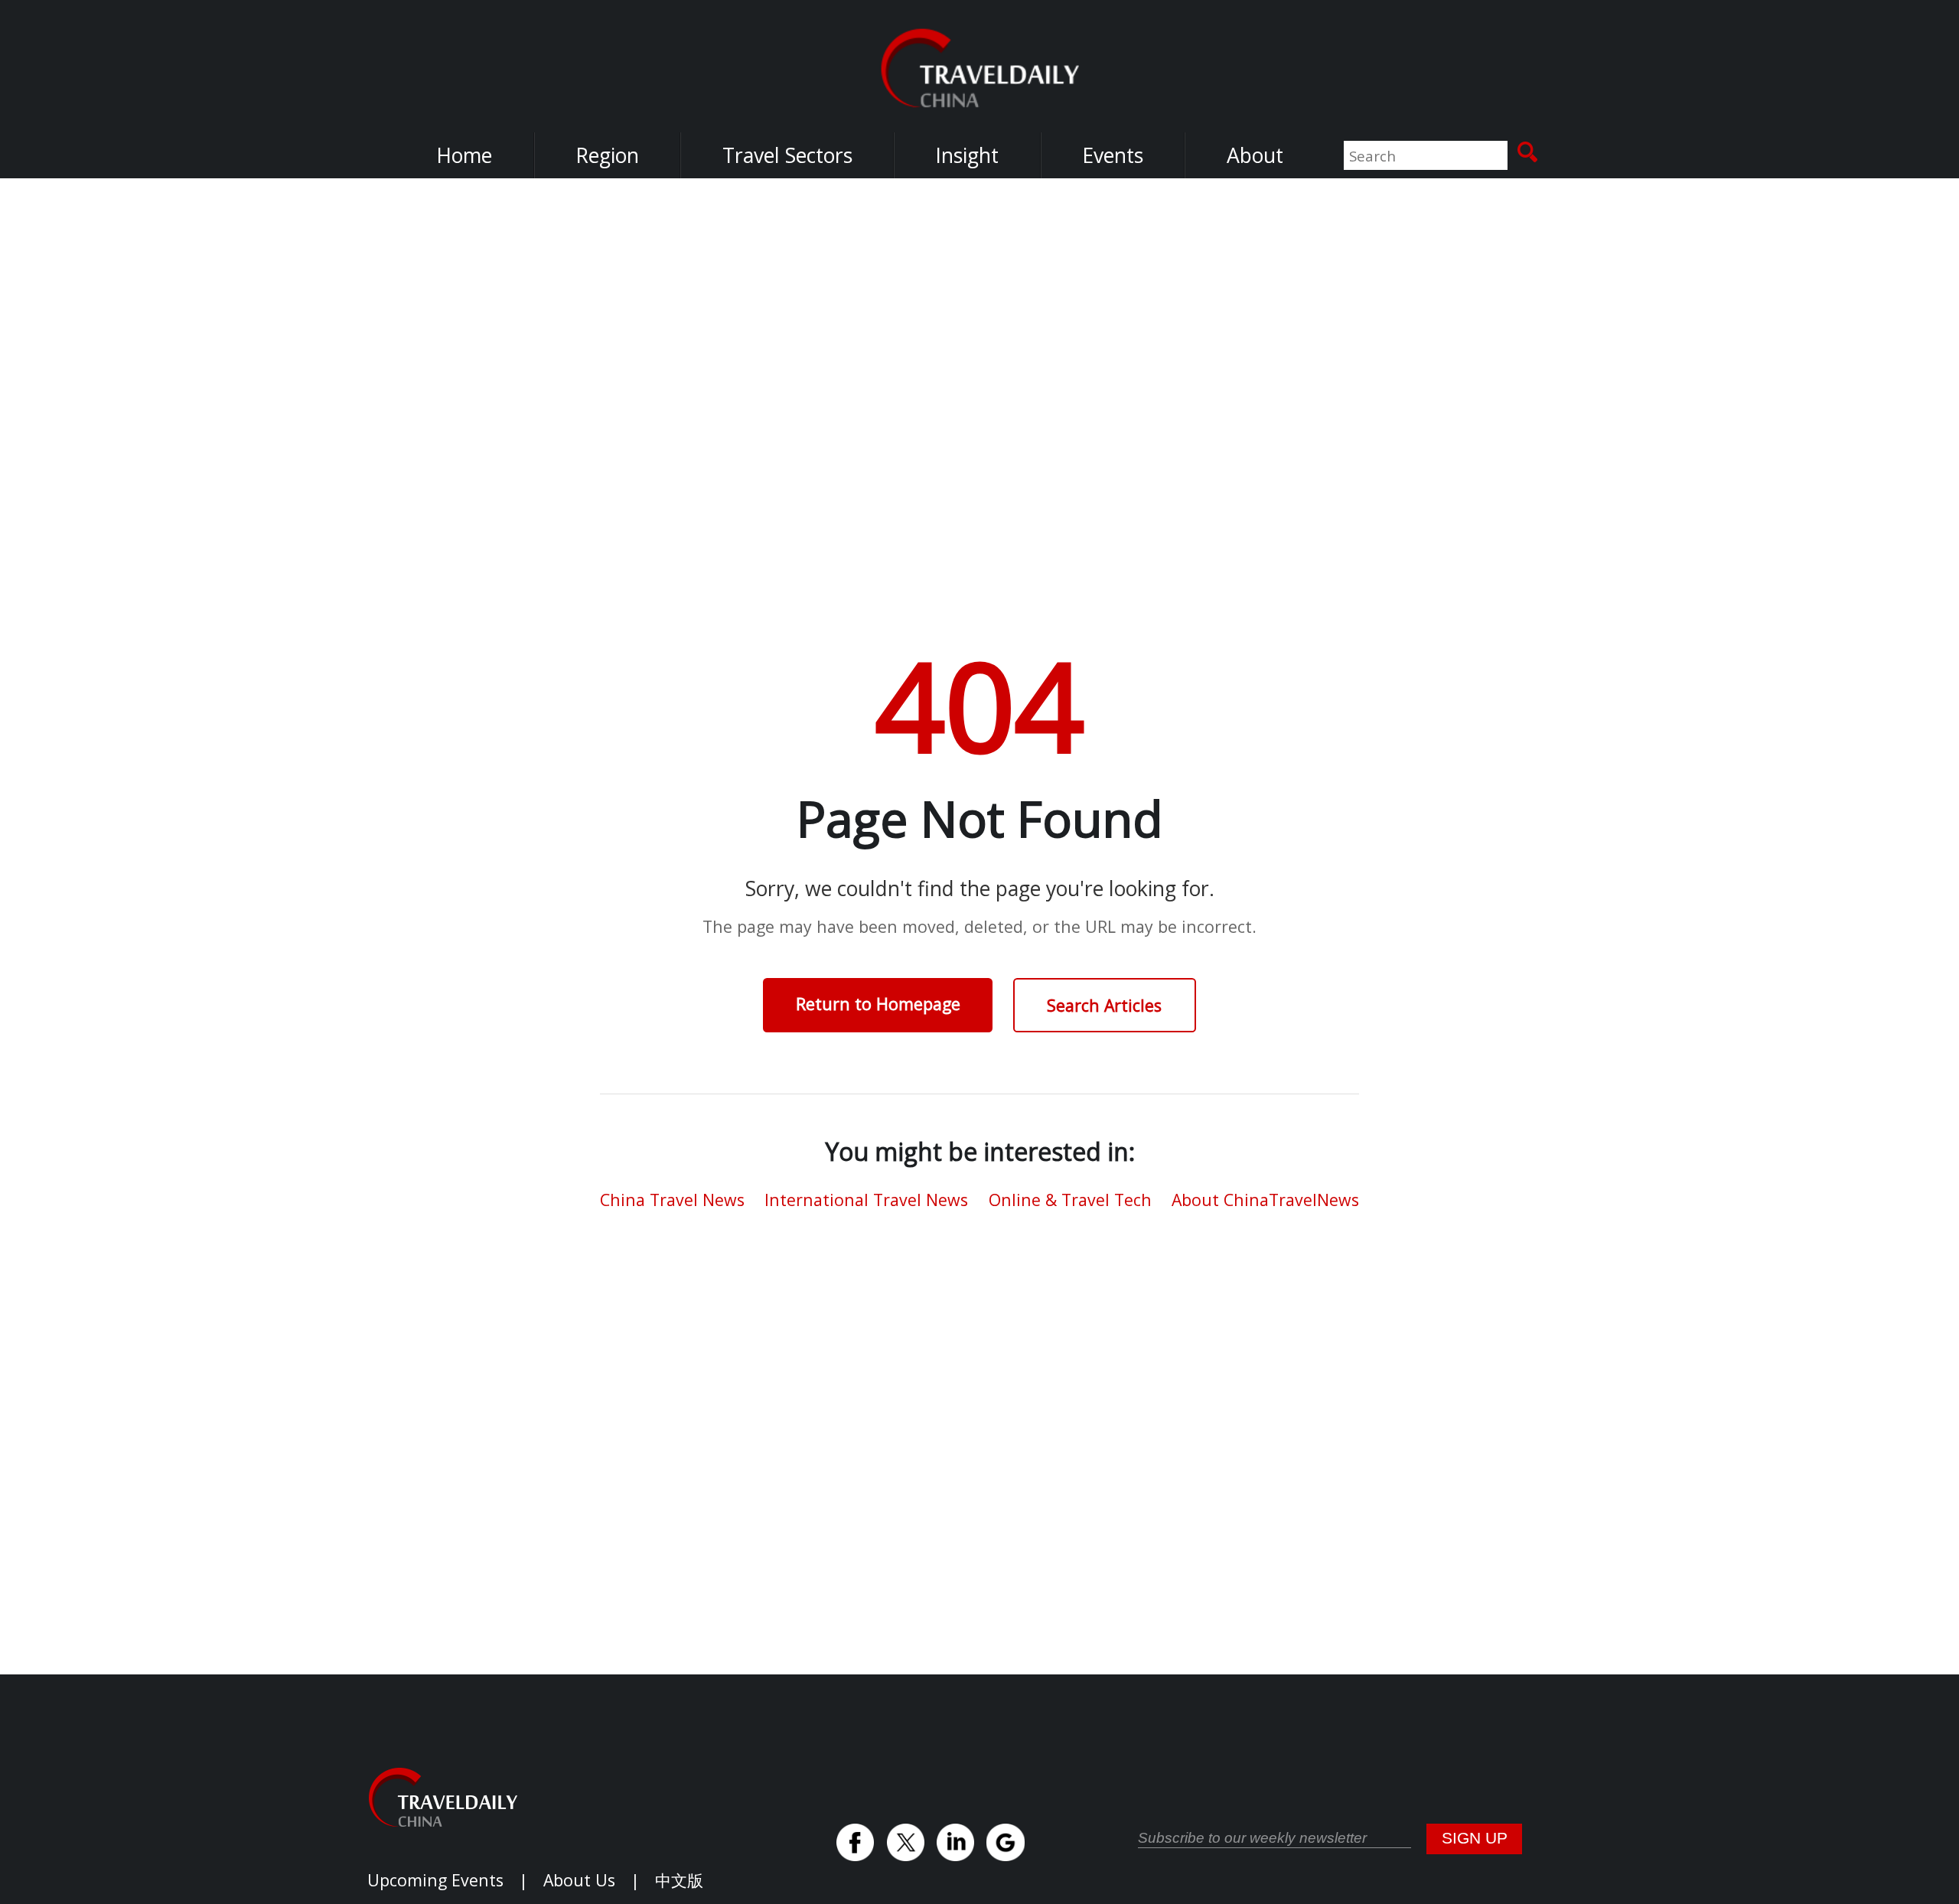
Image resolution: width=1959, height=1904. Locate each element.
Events (1113, 155)
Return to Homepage (878, 1004)
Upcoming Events (435, 1880)
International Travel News (866, 1200)
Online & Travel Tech (1070, 1200)
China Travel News (672, 1200)
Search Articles (1104, 1005)
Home (464, 155)
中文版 (679, 1880)
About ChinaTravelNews (1265, 1200)
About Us (579, 1880)
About (1255, 155)
